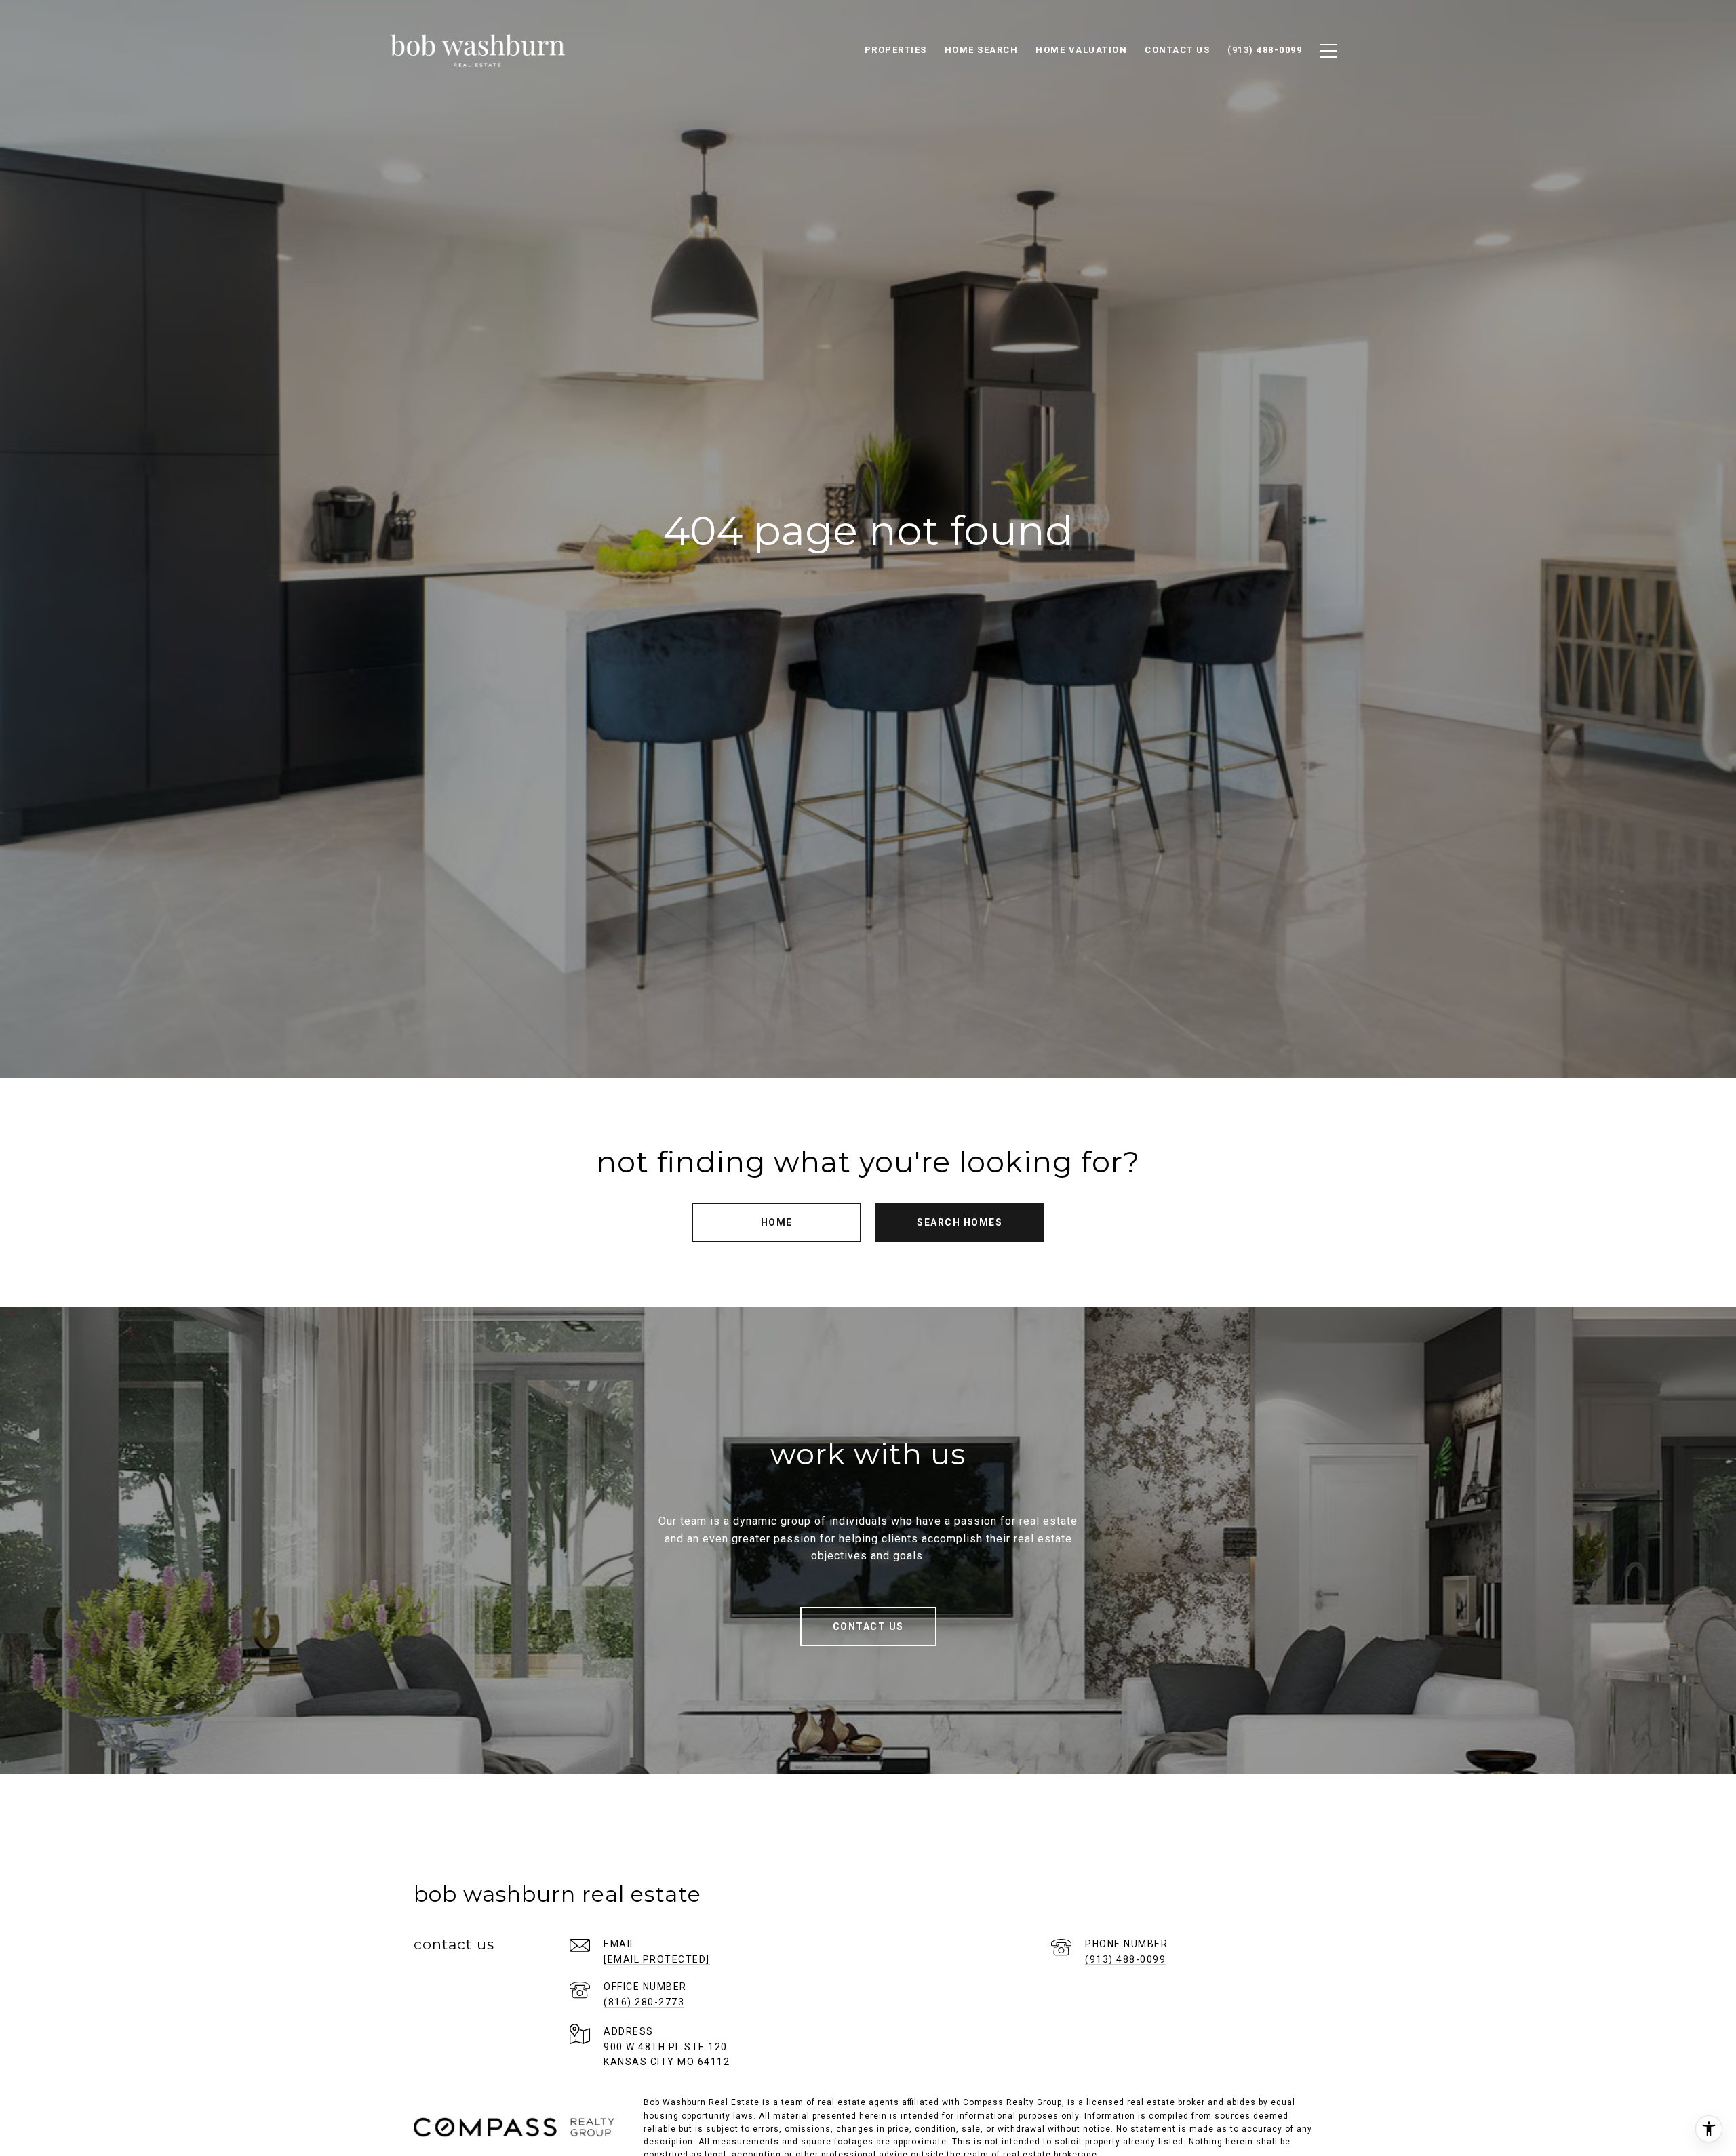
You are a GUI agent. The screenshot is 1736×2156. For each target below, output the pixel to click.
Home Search (982, 50)
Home (777, 1222)
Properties (896, 50)
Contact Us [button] (868, 1626)
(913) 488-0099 (1125, 1959)
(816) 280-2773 (644, 2002)
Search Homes (960, 1222)
